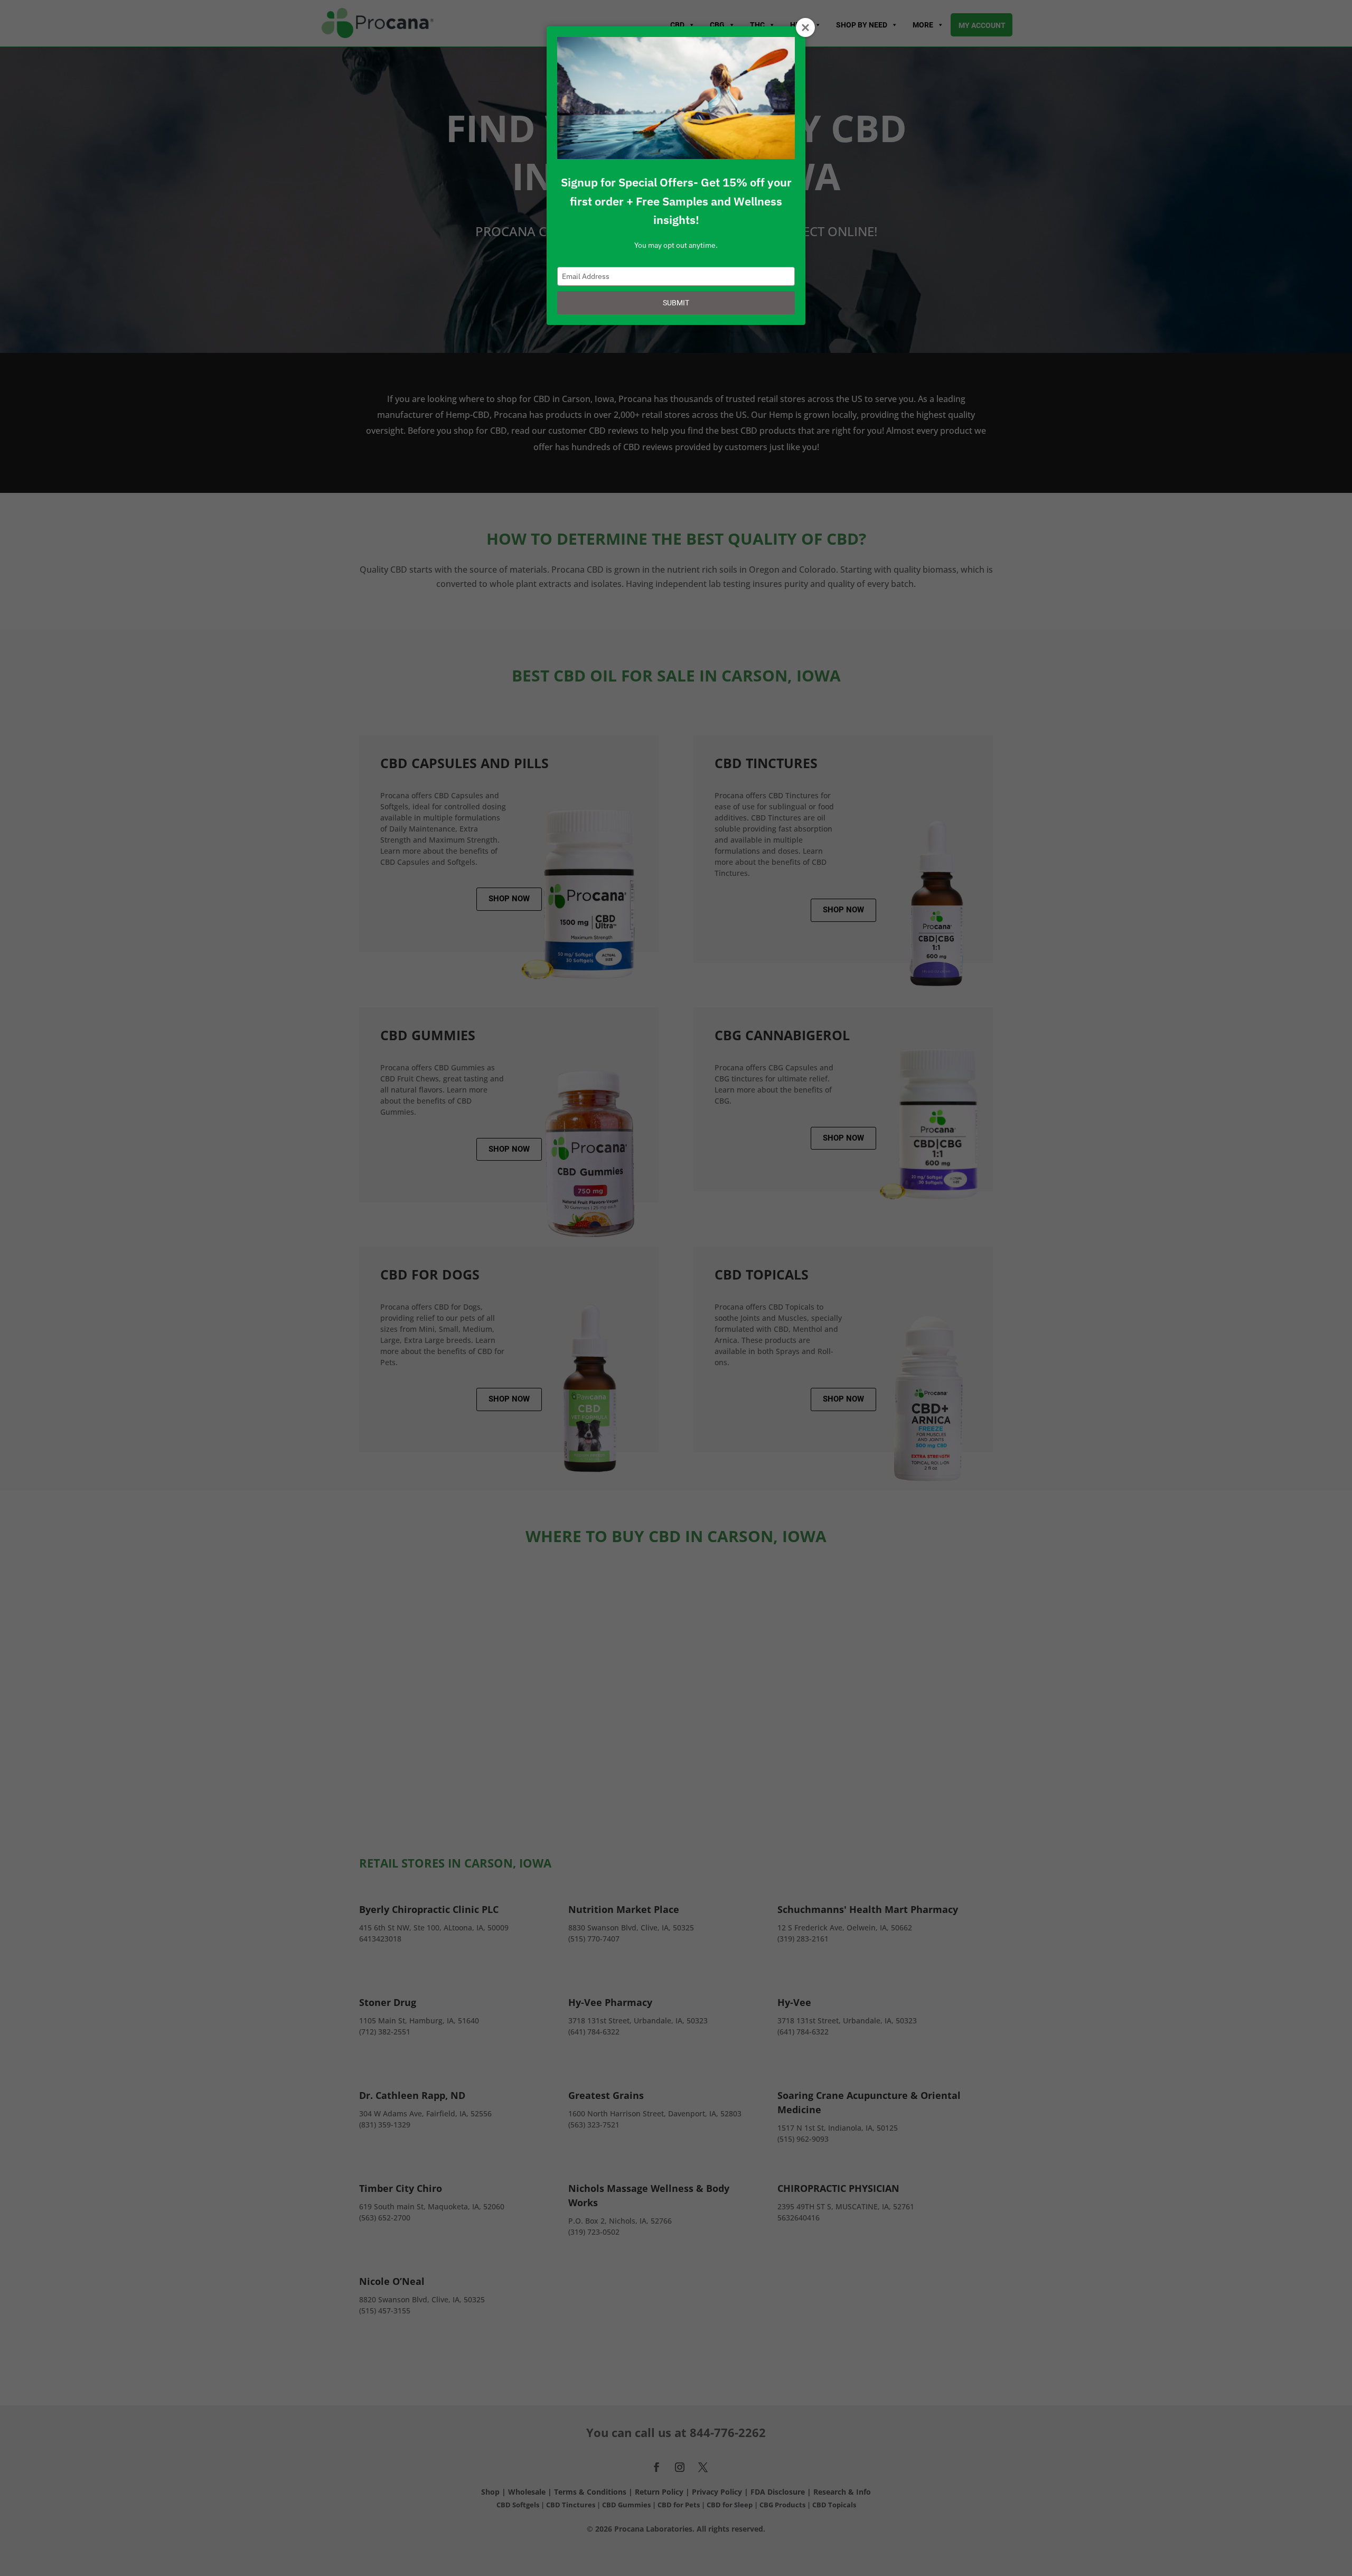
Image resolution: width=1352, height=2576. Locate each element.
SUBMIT (676, 303)
